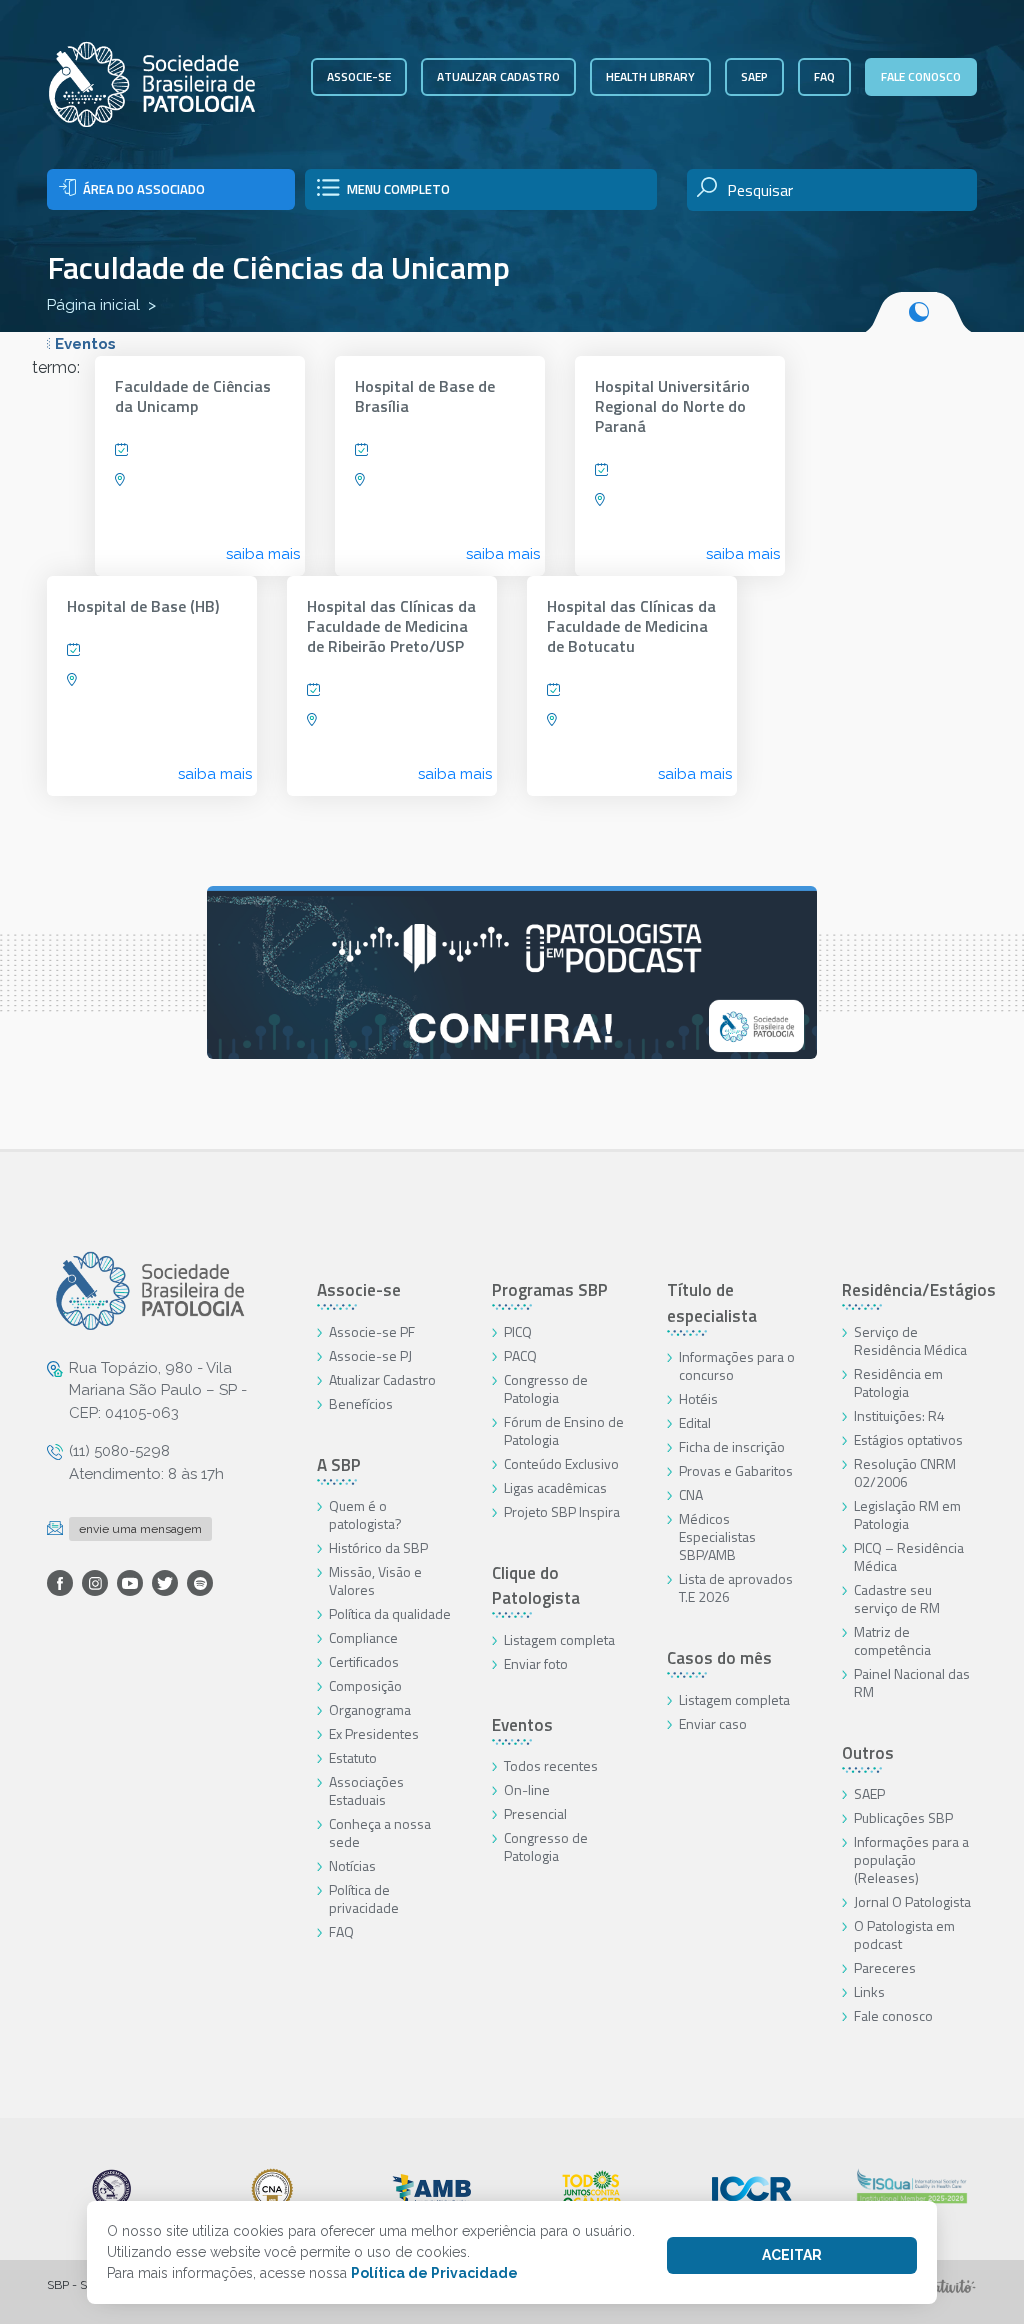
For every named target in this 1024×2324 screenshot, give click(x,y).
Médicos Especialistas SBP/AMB (717, 1536)
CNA (691, 1494)
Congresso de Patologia (546, 1388)
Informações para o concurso (737, 1365)
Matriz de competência (892, 1640)
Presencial (535, 1813)
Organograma (370, 1709)
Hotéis (698, 1398)
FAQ (824, 76)
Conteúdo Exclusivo (561, 1463)
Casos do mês (719, 1658)
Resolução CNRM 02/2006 (905, 1472)
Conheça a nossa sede (380, 1832)
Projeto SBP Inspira (562, 1511)
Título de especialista (712, 1303)
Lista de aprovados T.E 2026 (736, 1587)
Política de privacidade (364, 1898)
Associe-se (359, 76)
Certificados (364, 1661)
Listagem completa (559, 1639)
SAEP (754, 76)
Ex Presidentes (374, 1733)
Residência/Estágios (919, 1290)
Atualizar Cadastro (382, 1379)
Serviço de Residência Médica (910, 1340)
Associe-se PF (372, 1331)
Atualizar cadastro (498, 76)
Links (869, 1991)
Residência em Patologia (898, 1382)
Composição (365, 1685)
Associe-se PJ (370, 1355)
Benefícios (361, 1403)
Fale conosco (921, 76)
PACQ (520, 1355)
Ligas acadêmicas (555, 1487)
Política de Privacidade (434, 2273)
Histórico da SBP (378, 1547)
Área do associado (144, 189)
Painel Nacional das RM (912, 1682)
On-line (527, 1789)
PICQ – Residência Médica (909, 1556)
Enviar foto (536, 1663)
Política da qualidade (390, 1613)
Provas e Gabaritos (736, 1470)
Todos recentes (551, 1765)
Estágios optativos (908, 1439)
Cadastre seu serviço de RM (897, 1598)
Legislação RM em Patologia (907, 1514)
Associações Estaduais (366, 1790)
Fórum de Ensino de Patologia (564, 1430)
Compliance (363, 1637)
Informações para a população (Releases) (911, 1859)
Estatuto (353, 1757)
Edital (695, 1422)
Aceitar (792, 2255)
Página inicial (93, 305)
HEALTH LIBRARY (650, 76)
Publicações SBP (903, 1817)
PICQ (518, 1331)
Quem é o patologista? (365, 1514)
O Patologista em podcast (904, 1934)
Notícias (352, 1865)
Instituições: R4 (899, 1415)
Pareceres (885, 1967)
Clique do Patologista (536, 1586)
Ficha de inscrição (732, 1446)
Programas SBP (550, 1290)
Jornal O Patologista (912, 1901)
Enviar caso (713, 1723)
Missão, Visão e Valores (375, 1580)
